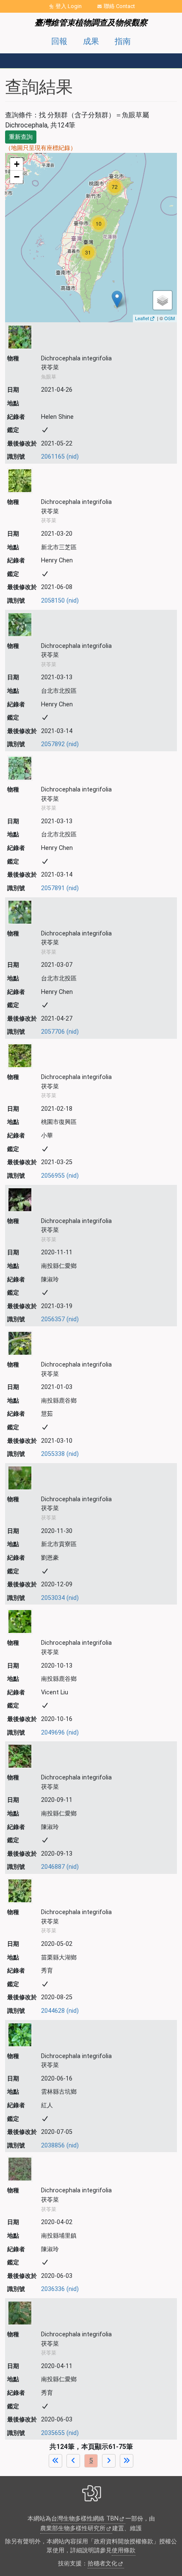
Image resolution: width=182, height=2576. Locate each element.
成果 (91, 41)
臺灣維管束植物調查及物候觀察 (91, 23)
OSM (170, 318)
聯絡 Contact (119, 6)
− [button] (17, 177)
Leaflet (142, 318)
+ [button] (17, 164)
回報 (59, 41)
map (90, 237)
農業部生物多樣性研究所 (73, 2528)
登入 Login (69, 6)
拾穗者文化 (102, 2564)
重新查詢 (21, 137)
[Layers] (163, 300)
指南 (123, 41)
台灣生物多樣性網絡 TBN (85, 2519)
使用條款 (124, 2550)
